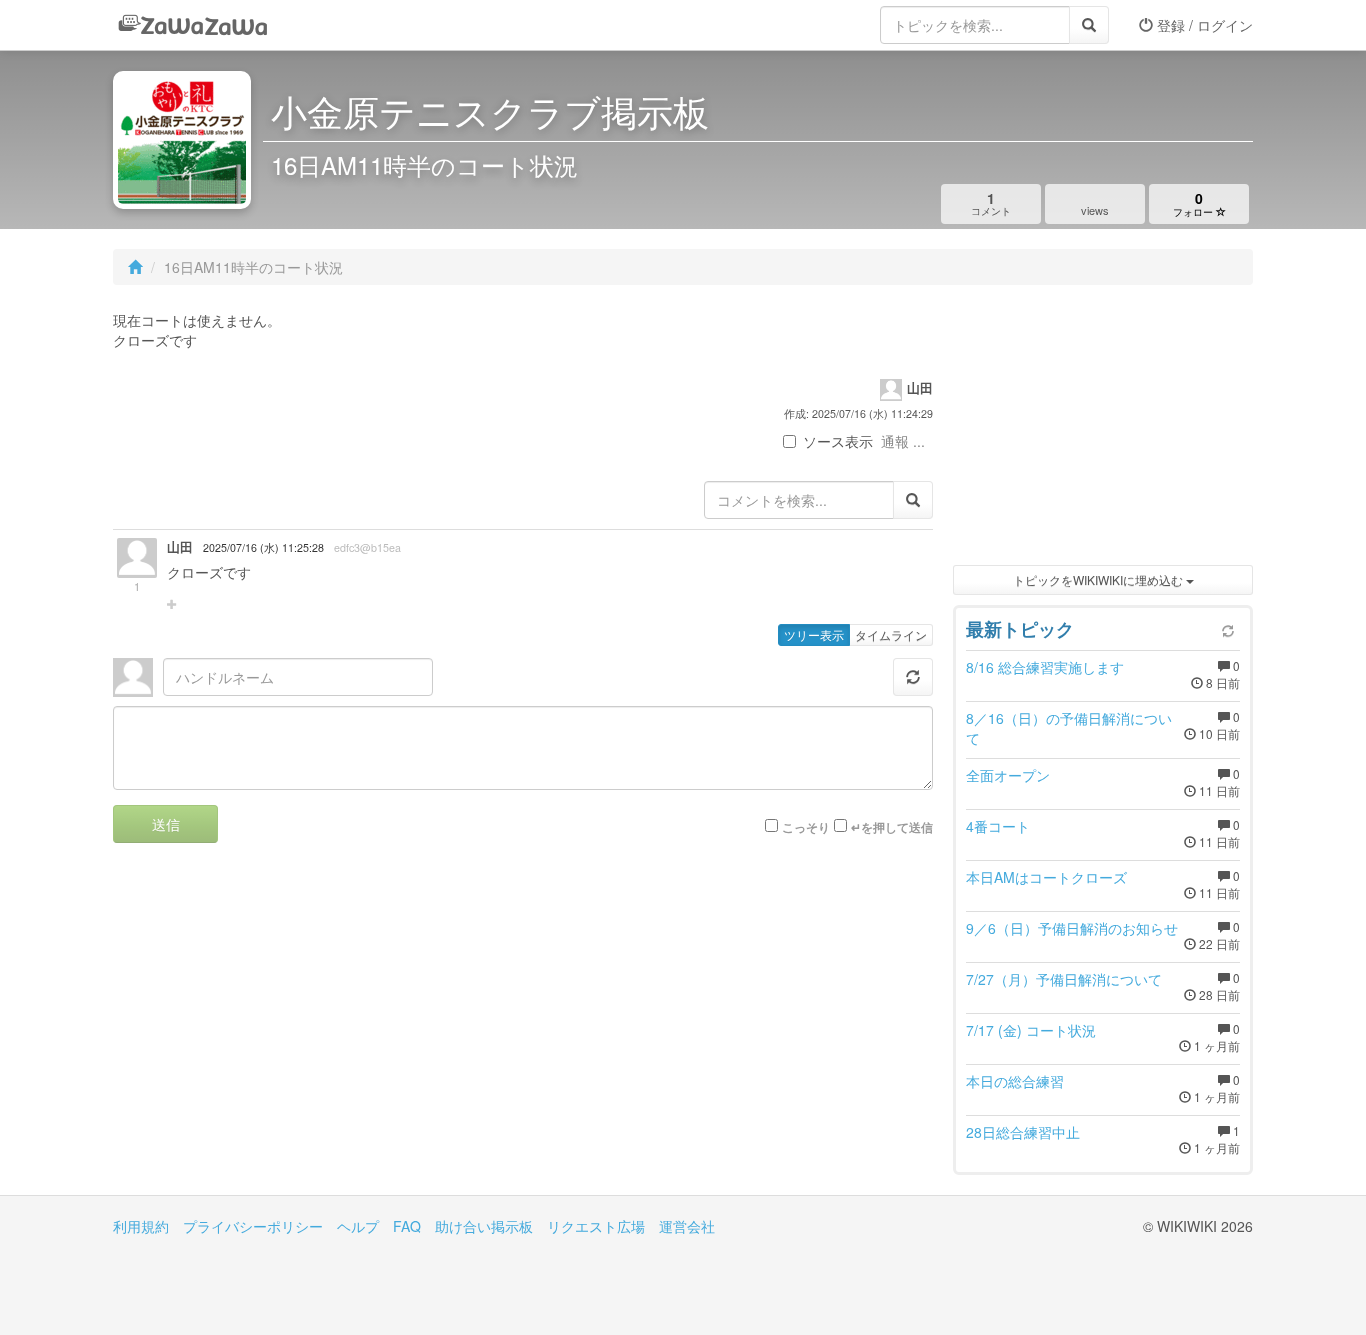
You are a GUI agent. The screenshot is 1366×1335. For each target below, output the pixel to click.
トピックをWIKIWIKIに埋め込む (1099, 579)
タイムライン (891, 634)
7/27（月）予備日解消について (1064, 979)
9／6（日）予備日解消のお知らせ (1072, 928)
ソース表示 (838, 441)
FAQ (407, 1226)
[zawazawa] (193, 25)
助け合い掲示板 (484, 1226)
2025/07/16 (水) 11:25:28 (263, 547)
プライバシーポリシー (253, 1226)
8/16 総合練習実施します (1045, 667)
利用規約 (141, 1226)
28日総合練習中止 (1023, 1132)
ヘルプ (358, 1226)
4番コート (998, 826)
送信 (166, 824)
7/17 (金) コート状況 (1031, 1030)
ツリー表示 (814, 634)
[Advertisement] (1103, 430)
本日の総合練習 (1015, 1081)
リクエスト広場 (596, 1226)
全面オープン (1008, 775)
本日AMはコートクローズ (1046, 877)
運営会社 (687, 1226)
